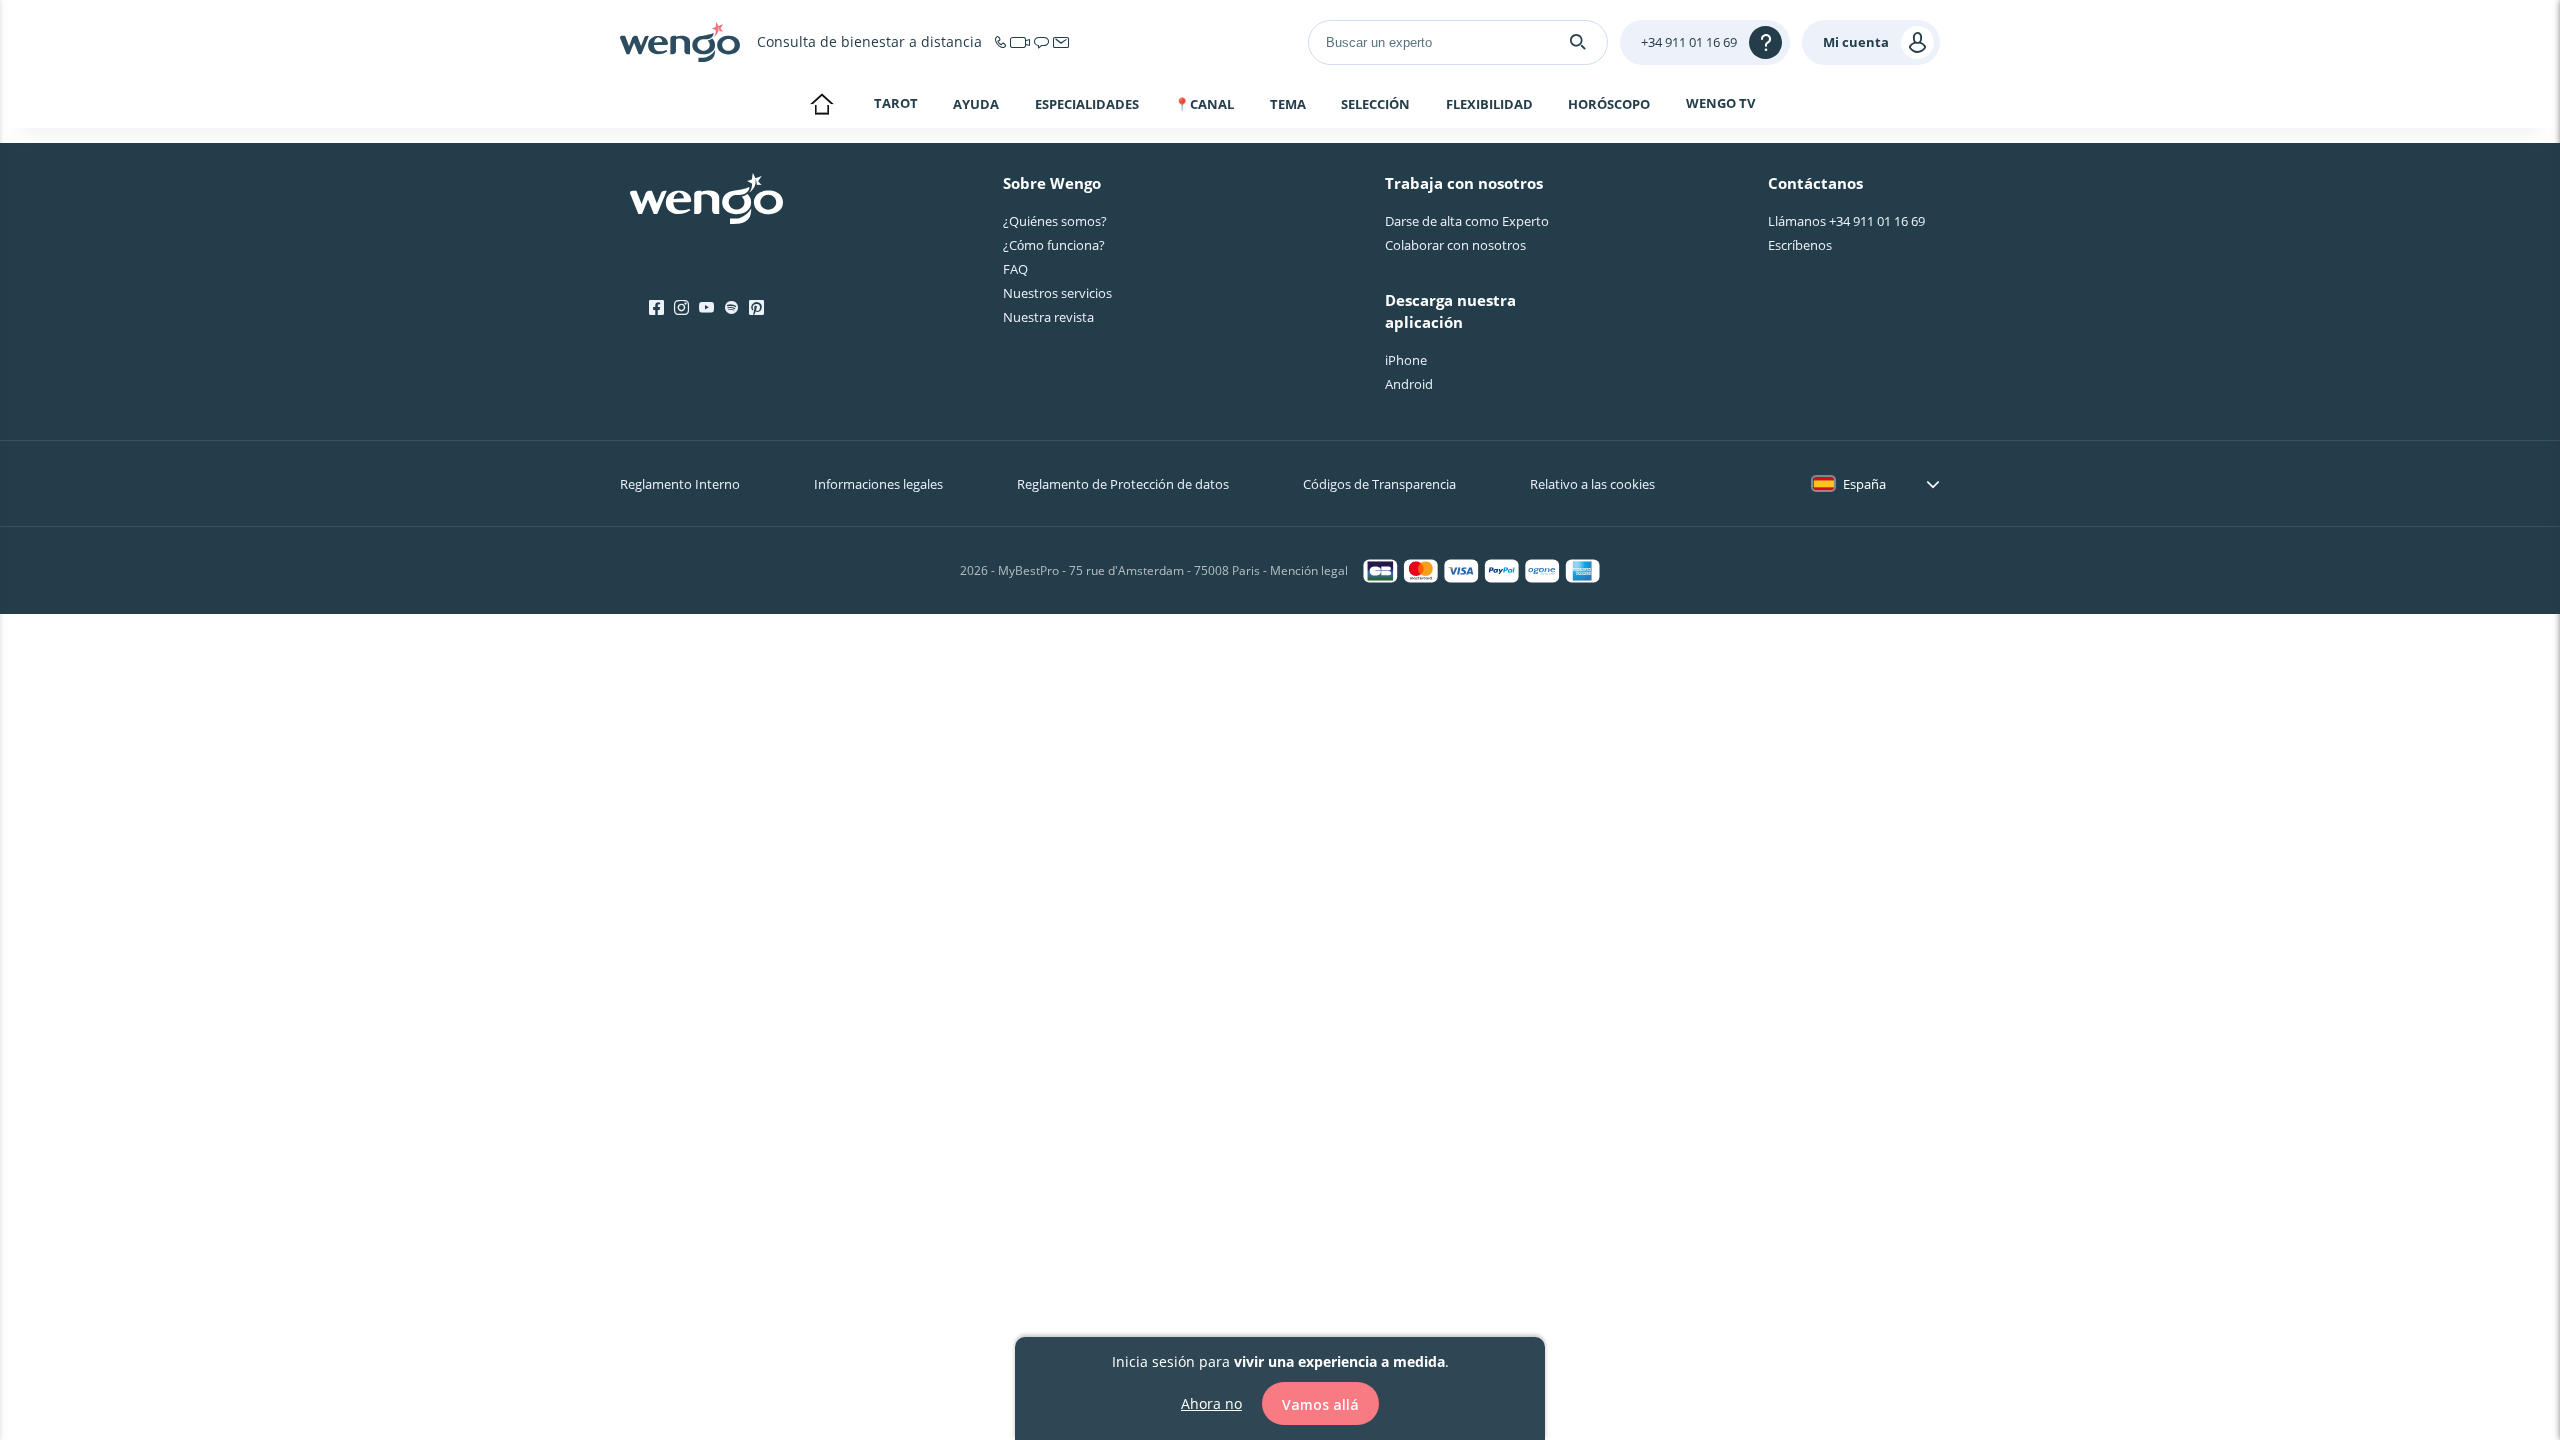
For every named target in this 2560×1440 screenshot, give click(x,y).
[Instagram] (681, 308)
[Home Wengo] (706, 201)
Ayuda (976, 104)
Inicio (821, 106)
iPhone (1406, 360)
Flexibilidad (1489, 104)
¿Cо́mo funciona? (1054, 245)
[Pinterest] (756, 308)
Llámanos (1846, 221)
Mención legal (1309, 570)
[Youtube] (706, 308)
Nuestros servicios (1057, 293)
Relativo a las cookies (1592, 484)
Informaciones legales (878, 484)
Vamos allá (1320, 1403)
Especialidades (1087, 104)
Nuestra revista (1048, 317)
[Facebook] (656, 308)
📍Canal (1204, 104)
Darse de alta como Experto (1467, 221)
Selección (1375, 104)
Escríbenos (1800, 245)
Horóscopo (1609, 104)
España (1864, 484)
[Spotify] (731, 308)
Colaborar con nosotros (1455, 245)
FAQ (1015, 269)
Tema (1288, 104)
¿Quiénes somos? (1055, 221)
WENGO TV (1720, 103)
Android (1409, 384)
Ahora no (1211, 1402)
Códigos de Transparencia (1379, 484)
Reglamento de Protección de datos (1123, 484)
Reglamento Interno (680, 484)
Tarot (896, 103)
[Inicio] (680, 42)
